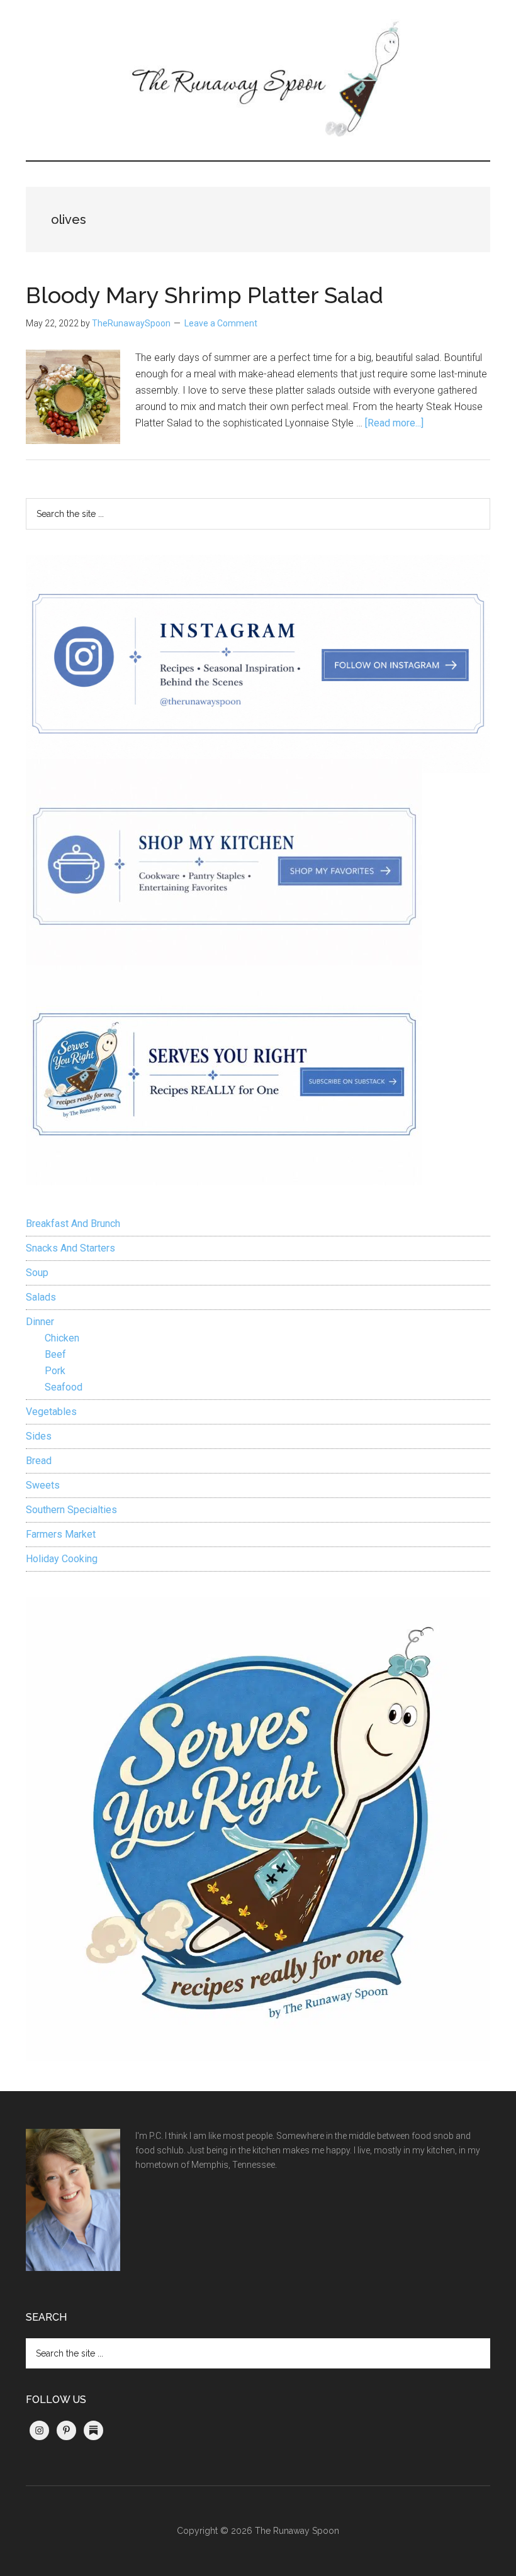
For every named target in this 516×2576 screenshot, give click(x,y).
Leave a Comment (221, 323)
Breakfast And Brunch (73, 1224)
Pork (55, 1371)
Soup (37, 1273)
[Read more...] (394, 423)
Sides (39, 1436)
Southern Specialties (71, 1510)
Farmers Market (61, 1534)
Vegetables (51, 1412)
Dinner (40, 1322)
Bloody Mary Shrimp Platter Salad (205, 295)
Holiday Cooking (62, 1559)
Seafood (64, 1387)
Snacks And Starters (70, 1248)
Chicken (62, 1338)
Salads (41, 1297)
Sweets (43, 1485)
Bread (39, 1461)
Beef (55, 1354)
